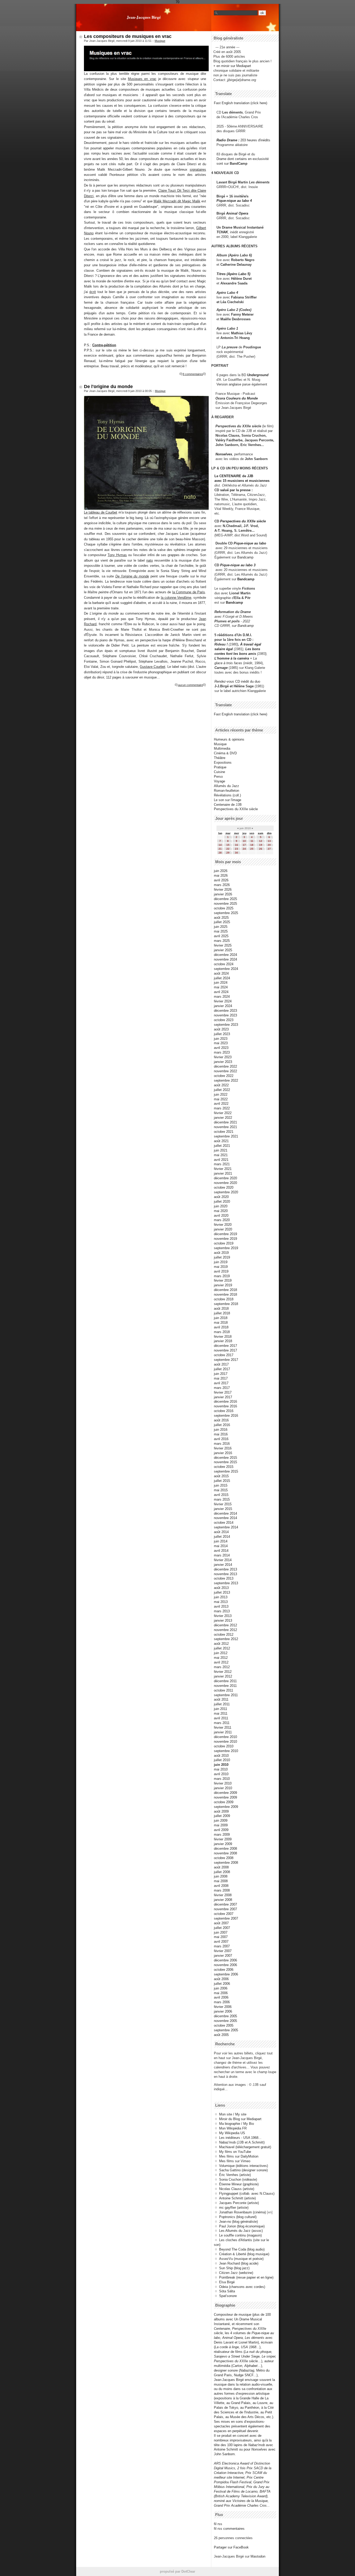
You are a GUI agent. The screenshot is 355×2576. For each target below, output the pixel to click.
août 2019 (221, 1253)
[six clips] (213, 445)
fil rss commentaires (229, 2529)
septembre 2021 (226, 1136)
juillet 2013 (222, 1592)
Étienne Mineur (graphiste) (239, 2184)
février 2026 (223, 890)
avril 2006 (221, 1997)
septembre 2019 (226, 1248)
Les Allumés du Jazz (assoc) (241, 2231)
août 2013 (221, 1588)
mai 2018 (221, 1323)
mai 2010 (221, 1769)
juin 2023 (221, 1039)
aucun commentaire (190, 685)
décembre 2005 (225, 2016)
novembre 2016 (225, 1406)
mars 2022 (222, 1108)
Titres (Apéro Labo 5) (233, 274)
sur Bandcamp (243, 626)
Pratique (220, 767)
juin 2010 (221, 1765)
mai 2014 (221, 1546)
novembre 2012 (225, 1630)
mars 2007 (222, 1946)
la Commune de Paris (189, 592)
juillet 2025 (222, 922)
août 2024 (221, 973)
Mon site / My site (233, 2114)
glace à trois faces (228, 663)
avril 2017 (221, 1383)
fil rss (218, 2524)
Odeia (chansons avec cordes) (242, 2287)
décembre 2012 (225, 1625)
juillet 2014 (222, 1537)
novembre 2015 (225, 1462)
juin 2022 (221, 1094)
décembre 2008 (225, 1849)
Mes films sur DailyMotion (239, 2156)
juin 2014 (221, 1541)
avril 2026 (221, 880)
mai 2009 (221, 1825)
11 (252, 841)
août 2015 (221, 1476)
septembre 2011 (226, 1695)
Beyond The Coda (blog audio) (242, 2249)
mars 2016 (222, 1444)
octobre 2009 (224, 1802)
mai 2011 (221, 1713)
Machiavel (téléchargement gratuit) (245, 2147)
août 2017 (221, 1364)
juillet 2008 (222, 1872)
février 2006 (223, 2007)
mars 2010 (222, 1779)
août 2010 (221, 1756)
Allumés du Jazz (226, 786)
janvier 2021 (223, 1173)
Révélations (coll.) (227, 795)
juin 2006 (221, 1988)
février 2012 (223, 1672)
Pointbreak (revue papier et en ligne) (246, 2277)
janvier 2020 (223, 1229)
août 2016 (221, 1420)
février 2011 (223, 1728)
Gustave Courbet (153, 667)
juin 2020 (221, 1206)
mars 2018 (222, 1332)
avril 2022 (221, 1104)
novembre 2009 (225, 1797)
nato (150, 560)
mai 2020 (221, 1211)
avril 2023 (221, 1048)
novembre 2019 (225, 1239)
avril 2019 (221, 1271)
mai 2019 (221, 1267)
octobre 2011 (223, 1690)
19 (261, 845)
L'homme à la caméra (232, 658)
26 (261, 849)
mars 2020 (222, 1220)
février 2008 (223, 1895)
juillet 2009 (222, 1816)
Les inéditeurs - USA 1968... (240, 2138)
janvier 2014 (223, 1565)
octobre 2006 (224, 1970)
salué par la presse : (236, 490)
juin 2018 (221, 1318)
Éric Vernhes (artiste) (235, 2175)
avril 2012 (221, 1662)
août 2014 (221, 1532)
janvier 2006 (223, 2011)
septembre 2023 (226, 1025)
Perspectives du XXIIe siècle (243, 521)
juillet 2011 (222, 1704)
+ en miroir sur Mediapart (232, 66)
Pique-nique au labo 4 (234, 201)
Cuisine (219, 772)
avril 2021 (221, 1160)
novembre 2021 (225, 1127)
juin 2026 (221, 871)
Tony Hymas (117, 555)
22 (228, 849)
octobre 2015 (224, 1467)
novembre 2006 (225, 1965)
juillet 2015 (222, 1481)
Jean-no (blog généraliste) (238, 2222)
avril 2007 (221, 1942)
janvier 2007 (223, 1956)
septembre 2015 (226, 1471)
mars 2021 (222, 1164)
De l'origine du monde (108, 387)
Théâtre (220, 758)
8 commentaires (193, 374)
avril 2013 (221, 1606)
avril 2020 (221, 1216)
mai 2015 (221, 1490)
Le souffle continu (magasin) (240, 2235)
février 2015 (223, 1504)
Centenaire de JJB (228, 805)
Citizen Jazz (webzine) (236, 2273)
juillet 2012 (222, 1648)
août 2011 (221, 1699)
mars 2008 (222, 1890)
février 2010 (223, 1783)
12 (261, 841)
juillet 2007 (222, 1928)
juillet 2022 (222, 1090)
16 (236, 845)
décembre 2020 (225, 1178)
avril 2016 (221, 1439)
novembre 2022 (225, 1071)
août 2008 (221, 1867)
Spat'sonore (228, 2296)
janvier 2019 (223, 1285)
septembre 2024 (226, 969)
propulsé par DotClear (177, 2571)
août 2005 (221, 2035)
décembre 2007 (225, 1904)
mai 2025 (221, 931)
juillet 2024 (222, 978)
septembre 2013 (226, 1583)
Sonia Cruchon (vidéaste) (238, 2179)
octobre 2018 (224, 1299)
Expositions (223, 763)
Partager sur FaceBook (231, 2547)
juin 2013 (221, 1597)
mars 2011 (222, 1723)
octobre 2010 (224, 1746)
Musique (160, 41)
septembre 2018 (226, 1304)
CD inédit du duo (237, 681)
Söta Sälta (227, 2291)
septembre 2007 (226, 1918)
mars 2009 (222, 1835)
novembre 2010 (225, 1742)
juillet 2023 (222, 1034)
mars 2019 (222, 1276)
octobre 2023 (224, 1020)
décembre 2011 (225, 1681)
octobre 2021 (224, 1132)
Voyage (219, 781)
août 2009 (221, 1811)
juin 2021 (221, 1150)
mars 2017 (222, 1388)
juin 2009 (221, 1820)
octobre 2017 (224, 1355)
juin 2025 (221, 927)
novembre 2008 (225, 1853)
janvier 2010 (223, 1788)
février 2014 (223, 1560)
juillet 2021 (222, 1146)
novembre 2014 (225, 1518)
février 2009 (223, 1839)
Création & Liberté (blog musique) (244, 2254)
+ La (253, 658)
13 (269, 841)
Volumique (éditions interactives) (244, 2166)
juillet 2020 (222, 1202)
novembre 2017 (225, 1350)
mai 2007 (221, 1937)
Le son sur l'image (228, 800)
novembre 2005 (225, 2021)
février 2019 (223, 1280)
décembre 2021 (225, 1122)
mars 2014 (222, 1555)
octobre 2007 (224, 1914)
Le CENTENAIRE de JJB (234, 476)
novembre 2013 (225, 1574)
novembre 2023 (225, 1015)
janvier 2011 (223, 1732)
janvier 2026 (223, 894)
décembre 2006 (225, 1960)
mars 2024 (222, 997)
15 (228, 845)
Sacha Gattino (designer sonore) (243, 2170)
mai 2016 (221, 1434)
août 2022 (221, 1085)
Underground (258, 375)
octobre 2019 (224, 1243)
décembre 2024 (225, 955)
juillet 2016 (222, 1425)
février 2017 (223, 1392)
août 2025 (221, 918)
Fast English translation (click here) (241, 103)
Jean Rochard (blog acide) (239, 2263)
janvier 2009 (223, 1844)
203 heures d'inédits (255, 140)
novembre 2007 (225, 1909)
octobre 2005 (224, 2025)
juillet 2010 (222, 1760)
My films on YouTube (235, 2152)
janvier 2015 (223, 1509)
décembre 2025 (225, 899)
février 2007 (223, 1951)
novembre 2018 (225, 1294)
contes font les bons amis (235, 654)
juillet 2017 (222, 1369)
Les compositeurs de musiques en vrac (128, 36)
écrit (93, 292)
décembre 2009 (225, 1793)
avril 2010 (221, 1774)
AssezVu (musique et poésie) (241, 2259)
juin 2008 (221, 1876)
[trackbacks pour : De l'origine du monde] (205, 685)
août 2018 (221, 1309)
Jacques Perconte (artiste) (239, 2203)
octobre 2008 (224, 1858)
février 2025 (223, 945)
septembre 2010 (226, 1751)
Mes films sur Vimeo (235, 2161)
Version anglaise (229, 384)
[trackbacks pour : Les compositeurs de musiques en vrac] (205, 374)
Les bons (253, 649)
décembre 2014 (225, 1513)
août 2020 (221, 1197)
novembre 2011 (225, 1686)
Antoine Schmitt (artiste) (237, 2198)
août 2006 (221, 1979)
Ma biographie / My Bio (236, 2124)
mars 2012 (222, 1667)
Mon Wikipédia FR (233, 2128)
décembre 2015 (225, 1458)
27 (269, 849)
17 (244, 845)
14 (220, 845)
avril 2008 (221, 1886)
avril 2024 (221, 992)
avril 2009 (221, 1830)
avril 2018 (221, 1327)
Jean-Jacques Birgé (144, 17)
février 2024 (223, 1001)
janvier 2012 (223, 1676)
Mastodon (258, 2556)
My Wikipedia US (232, 2133)
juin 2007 (221, 1932)
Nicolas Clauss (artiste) (237, 2189)
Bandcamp (245, 557)
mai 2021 (221, 1155)
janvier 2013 (223, 1620)
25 (252, 849)
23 (236, 849)
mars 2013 (222, 1611)
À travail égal (251, 644)
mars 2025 (222, 941)
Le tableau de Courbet (101, 512)
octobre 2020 (224, 1187)
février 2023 (223, 1057)
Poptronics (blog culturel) (238, 2217)
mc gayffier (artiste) (234, 2208)
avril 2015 (221, 1495)
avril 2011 (221, 1718)
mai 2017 (221, 1378)
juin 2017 (221, 1374)
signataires (198, 169)
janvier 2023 (223, 1062)
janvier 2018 (223, 1341)
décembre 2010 (225, 1737)
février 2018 (223, 1337)
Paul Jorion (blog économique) (242, 2226)
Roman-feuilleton (226, 791)
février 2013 (223, 1616)
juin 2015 (221, 1485)
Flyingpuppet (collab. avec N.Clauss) (247, 2194)
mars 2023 (222, 1052)
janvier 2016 (223, 1453)
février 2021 (223, 1169)
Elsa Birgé (227, 2282)
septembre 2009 (226, 1807)
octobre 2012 (224, 1635)
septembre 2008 (226, 1863)
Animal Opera (237, 213)
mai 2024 (221, 987)
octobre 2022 (224, 1076)
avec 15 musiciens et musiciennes (242, 481)
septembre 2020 (226, 1192)
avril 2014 (221, 1551)
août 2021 (221, 1141)
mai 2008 (221, 1881)
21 (220, 849)
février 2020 (223, 1225)
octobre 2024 (224, 964)
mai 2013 (221, 1602)
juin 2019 (221, 1262)
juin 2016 (221, 1430)
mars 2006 (222, 2002)
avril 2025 (221, 936)
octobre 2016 (224, 1411)
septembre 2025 (226, 913)
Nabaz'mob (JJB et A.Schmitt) (242, 2142)
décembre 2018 (225, 1290)
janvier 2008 (223, 1900)
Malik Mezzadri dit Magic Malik (177, 201)
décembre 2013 (225, 1569)
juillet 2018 (222, 1313)
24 (244, 849)
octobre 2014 (224, 1523)
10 (244, 841)
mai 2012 (221, 1658)
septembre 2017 (226, 1360)
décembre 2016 (225, 1402)
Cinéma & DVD (225, 753)
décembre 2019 (225, 1234)
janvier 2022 (223, 1118)
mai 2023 (221, 1043)
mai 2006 (221, 1993)
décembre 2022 (225, 1066)
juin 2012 (221, 1653)
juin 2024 (221, 983)
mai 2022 (221, 1099)
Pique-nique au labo (250, 543)
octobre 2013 (224, 1578)
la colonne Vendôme (176, 598)
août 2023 (221, 1029)
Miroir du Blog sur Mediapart (240, 2119)
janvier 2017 (223, 1397)
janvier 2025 (223, 950)
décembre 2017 (225, 1346)
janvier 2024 (223, 1006)
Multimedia (222, 748)
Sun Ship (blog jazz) (234, 2268)
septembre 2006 (226, 1974)
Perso (218, 777)
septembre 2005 (226, 2030)
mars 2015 (222, 1499)
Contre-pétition (104, 345)
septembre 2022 (226, 1080)
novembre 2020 (225, 1183)
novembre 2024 (225, 959)
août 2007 (221, 1923)
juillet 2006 (222, 1984)
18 (252, 845)
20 (269, 845)
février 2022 (223, 1113)
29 (228, 853)
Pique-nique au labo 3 (238, 565)
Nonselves (224, 454)
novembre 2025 (225, 904)
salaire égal (224, 649)
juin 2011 (221, 1709)
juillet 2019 (222, 1257)
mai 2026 (221, 876)
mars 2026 (222, 885)
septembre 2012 (226, 1639)
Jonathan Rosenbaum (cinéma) (242, 2212)
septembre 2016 (226, 1416)
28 (220, 853)
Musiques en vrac (142, 79)
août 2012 (221, 1644)
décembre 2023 (225, 1011)
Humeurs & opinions (229, 739)
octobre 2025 (224, 908)
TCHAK (222, 232)
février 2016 (223, 1448)
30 (236, 853)
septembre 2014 (226, 1527)
